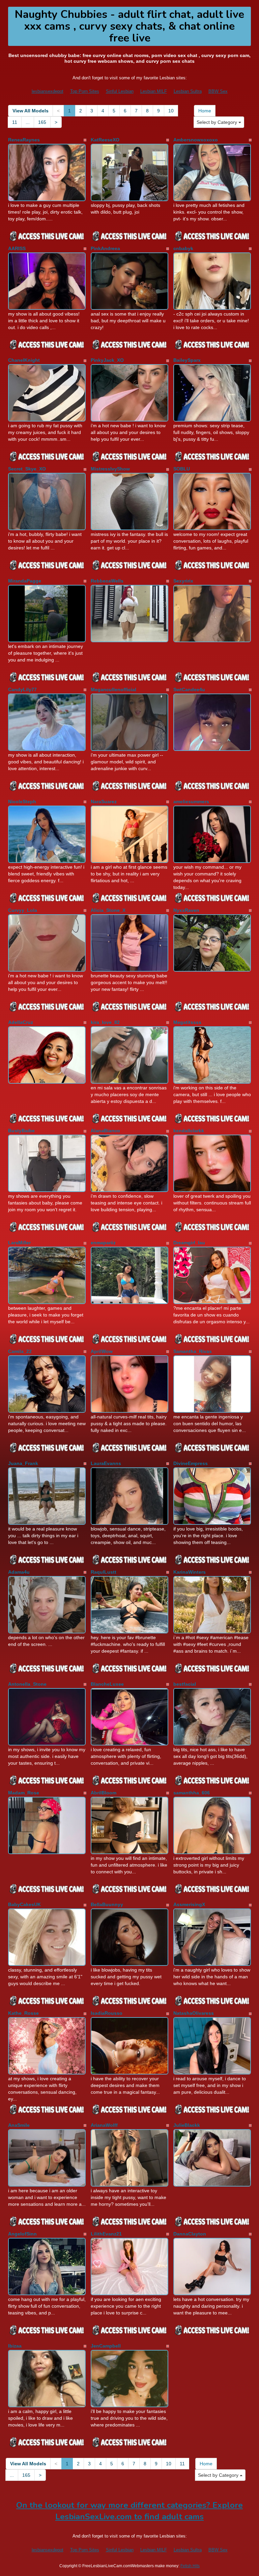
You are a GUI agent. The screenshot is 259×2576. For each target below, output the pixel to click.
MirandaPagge (25, 581)
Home (205, 111)
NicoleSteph (22, 802)
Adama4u (19, 1572)
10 (171, 111)
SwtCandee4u (189, 689)
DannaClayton (190, 2234)
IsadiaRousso (107, 2013)
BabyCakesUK (24, 1904)
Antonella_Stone (27, 1684)
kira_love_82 (105, 1022)
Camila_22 (20, 1351)
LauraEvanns (106, 1463)
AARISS (17, 248)
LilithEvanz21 (106, 2234)
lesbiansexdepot (48, 91)
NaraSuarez (104, 802)
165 (42, 122)
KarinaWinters (190, 1572)
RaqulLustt (104, 1572)
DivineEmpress (191, 1463)
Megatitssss (187, 1022)
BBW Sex (218, 91)
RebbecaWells (107, 581)
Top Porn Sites (85, 91)
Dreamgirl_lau (189, 1243)
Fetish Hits (190, 2566)
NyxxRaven (186, 910)
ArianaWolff (104, 2125)
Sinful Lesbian (120, 91)
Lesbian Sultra (188, 91)
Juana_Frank (23, 1463)
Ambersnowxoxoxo (196, 140)
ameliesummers (191, 802)
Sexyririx (183, 581)
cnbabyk (183, 248)
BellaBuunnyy (107, 1904)
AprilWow (102, 1351)
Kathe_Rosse (23, 2013)
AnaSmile (19, 2125)
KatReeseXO (105, 140)
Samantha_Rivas (193, 1351)
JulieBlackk (187, 2125)
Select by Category (218, 122)
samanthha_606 (192, 1793)
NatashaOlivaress (194, 2013)
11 (15, 122)
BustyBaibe (21, 1131)
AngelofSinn (22, 2234)
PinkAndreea (105, 248)
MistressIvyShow (110, 469)
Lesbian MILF (154, 91)
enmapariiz (103, 1243)
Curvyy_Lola (23, 910)
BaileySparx (187, 360)
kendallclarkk (189, 1131)
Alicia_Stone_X (108, 910)
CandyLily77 (22, 689)
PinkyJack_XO (107, 360)
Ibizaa (15, 2346)
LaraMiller (19, 1243)
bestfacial (185, 1684)
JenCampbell (106, 2346)
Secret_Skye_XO (27, 469)
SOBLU (182, 469)
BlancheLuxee (107, 1684)
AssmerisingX (189, 1904)
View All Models (31, 111)
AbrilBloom (104, 1793)
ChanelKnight (24, 360)
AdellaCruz (21, 1022)
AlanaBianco (105, 1131)
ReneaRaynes (24, 140)
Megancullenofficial (113, 689)
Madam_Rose (24, 1793)
